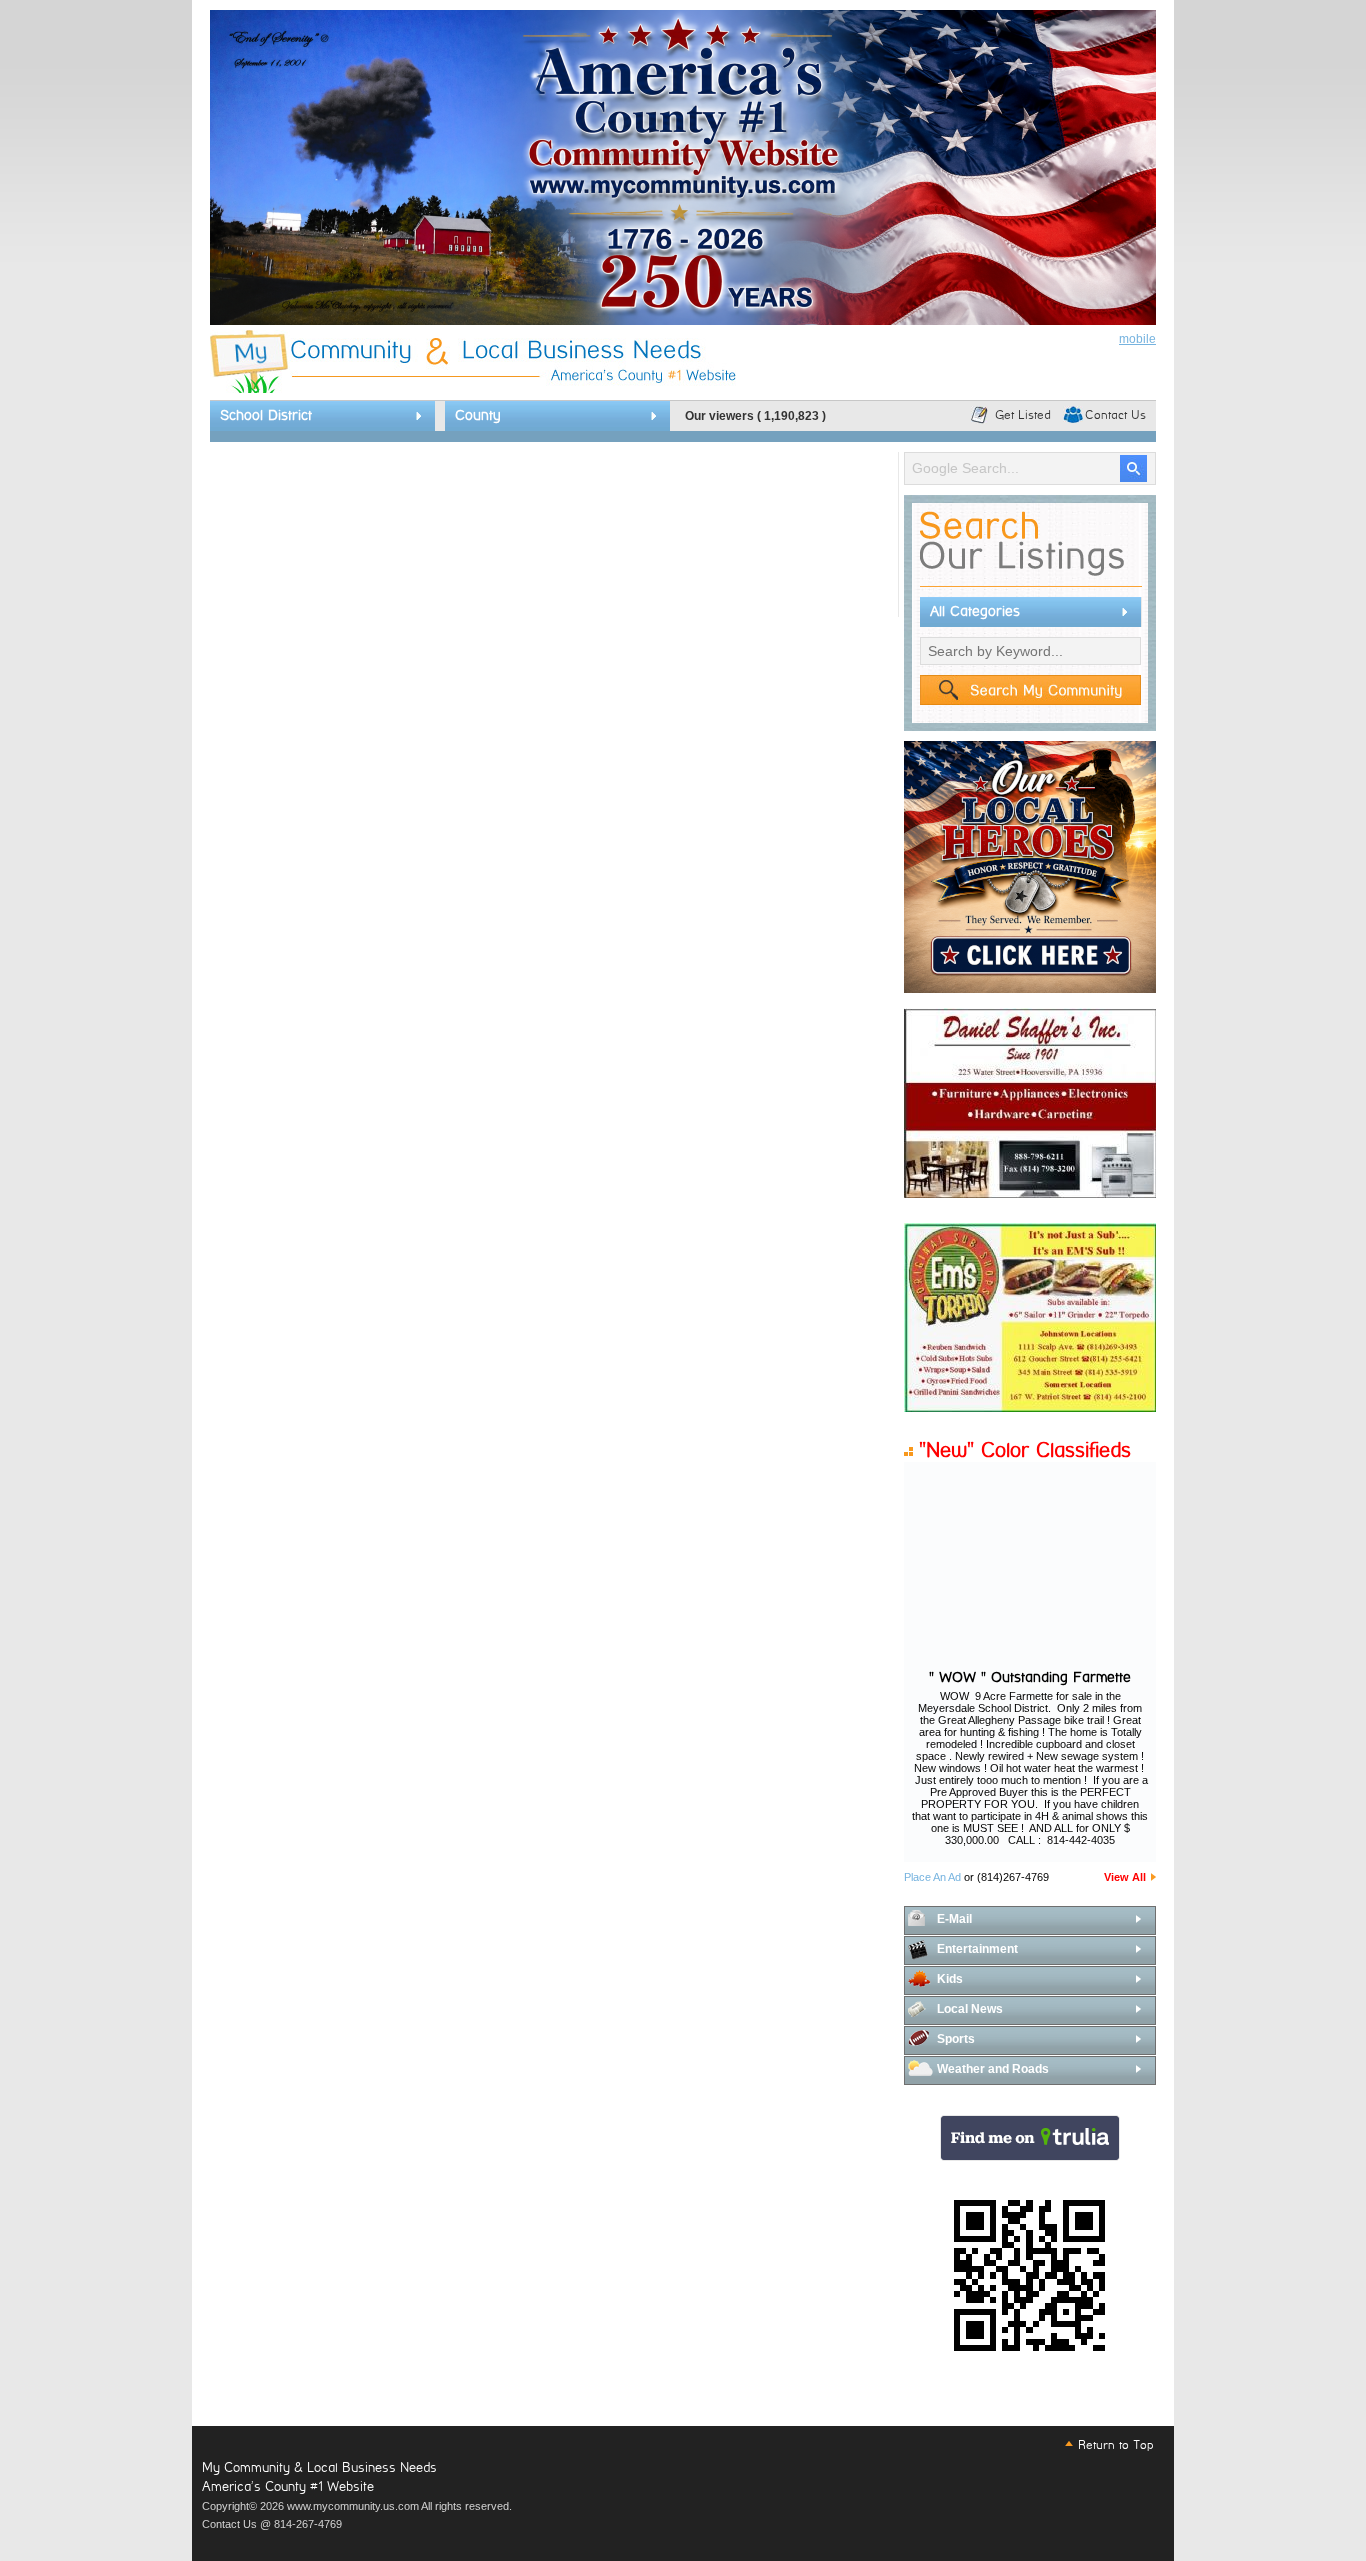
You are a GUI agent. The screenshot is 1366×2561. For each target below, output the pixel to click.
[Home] (473, 389)
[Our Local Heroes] (1030, 989)
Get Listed (1023, 415)
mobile (1137, 339)
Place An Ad (932, 1877)
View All (1125, 1877)
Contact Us (1115, 415)
